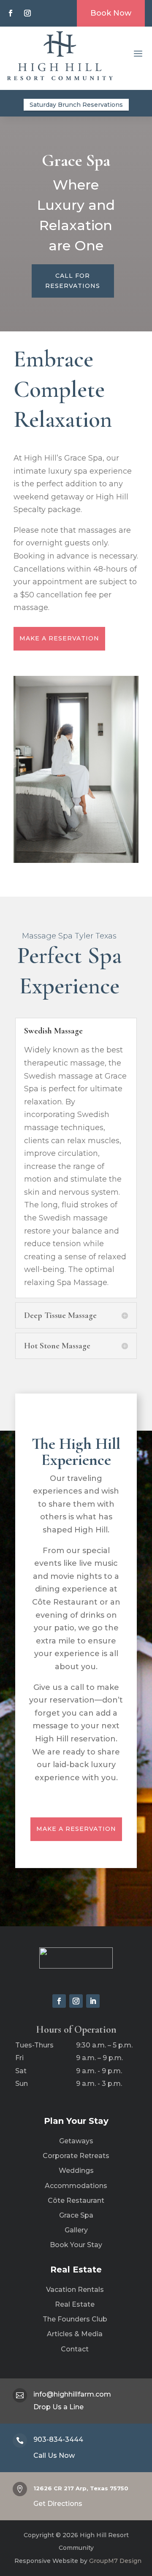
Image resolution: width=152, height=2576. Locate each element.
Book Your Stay (76, 2245)
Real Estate (75, 2304)
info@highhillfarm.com (72, 2394)
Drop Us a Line (58, 2407)
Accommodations (76, 2186)
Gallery (76, 2230)
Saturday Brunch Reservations (76, 105)
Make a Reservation (59, 638)
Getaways (76, 2141)
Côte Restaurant (76, 2200)
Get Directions (58, 2504)
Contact (75, 2349)
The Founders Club (75, 2319)
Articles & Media (75, 2334)
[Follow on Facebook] (11, 13)
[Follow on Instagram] (27, 13)
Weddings (76, 2171)
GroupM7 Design (114, 2561)
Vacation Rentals (75, 2290)
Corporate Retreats (76, 2156)
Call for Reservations (73, 281)
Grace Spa (76, 2215)
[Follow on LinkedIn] (93, 2001)
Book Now (111, 13)
